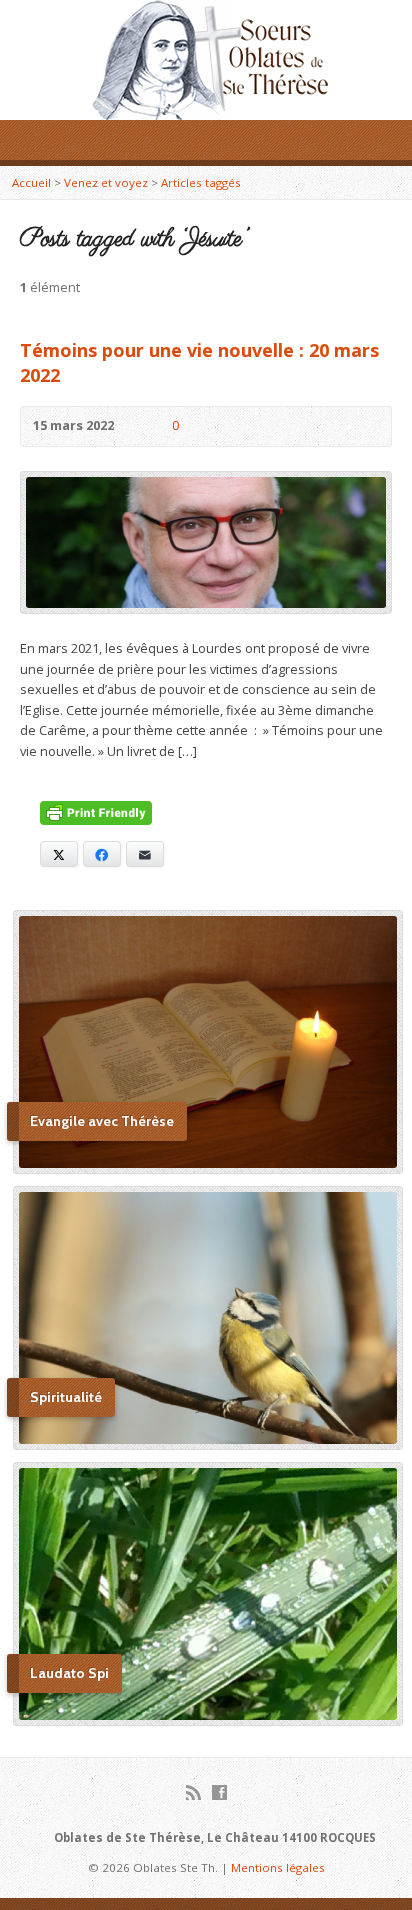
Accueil (31, 182)
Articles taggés (201, 182)
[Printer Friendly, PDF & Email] (96, 815)
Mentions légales (278, 1867)
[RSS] (193, 1792)
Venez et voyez (106, 182)
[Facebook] (219, 1792)
